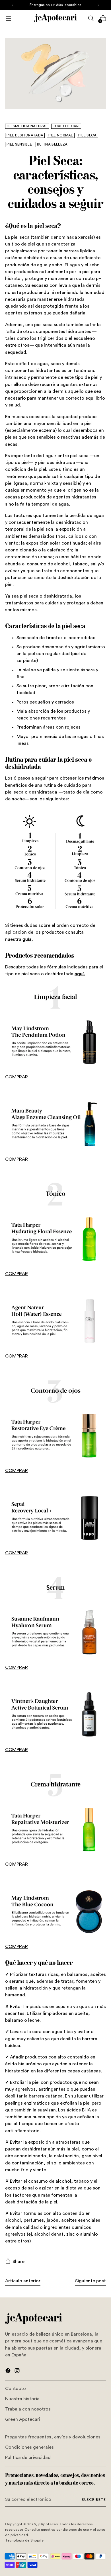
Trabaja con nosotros (28, 2409)
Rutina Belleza (52, 144)
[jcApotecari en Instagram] (18, 2372)
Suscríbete (94, 2500)
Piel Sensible (19, 144)
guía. (28, 939)
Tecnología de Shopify (24, 2540)
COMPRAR (17, 1077)
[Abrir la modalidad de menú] (8, 18)
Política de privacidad (28, 2458)
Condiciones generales (29, 2447)
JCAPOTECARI (66, 126)
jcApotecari (48, 2524)
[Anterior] (13, 5)
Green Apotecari (23, 2419)
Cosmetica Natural (27, 126)
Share (18, 2262)
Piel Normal (61, 135)
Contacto (16, 2389)
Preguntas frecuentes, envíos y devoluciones (53, 2437)
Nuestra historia (22, 2399)
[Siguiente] (98, 5)
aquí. (80, 974)
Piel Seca (88, 135)
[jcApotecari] (55, 18)
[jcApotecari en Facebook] (9, 2372)
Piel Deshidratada (25, 135)
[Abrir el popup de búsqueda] (91, 18)
